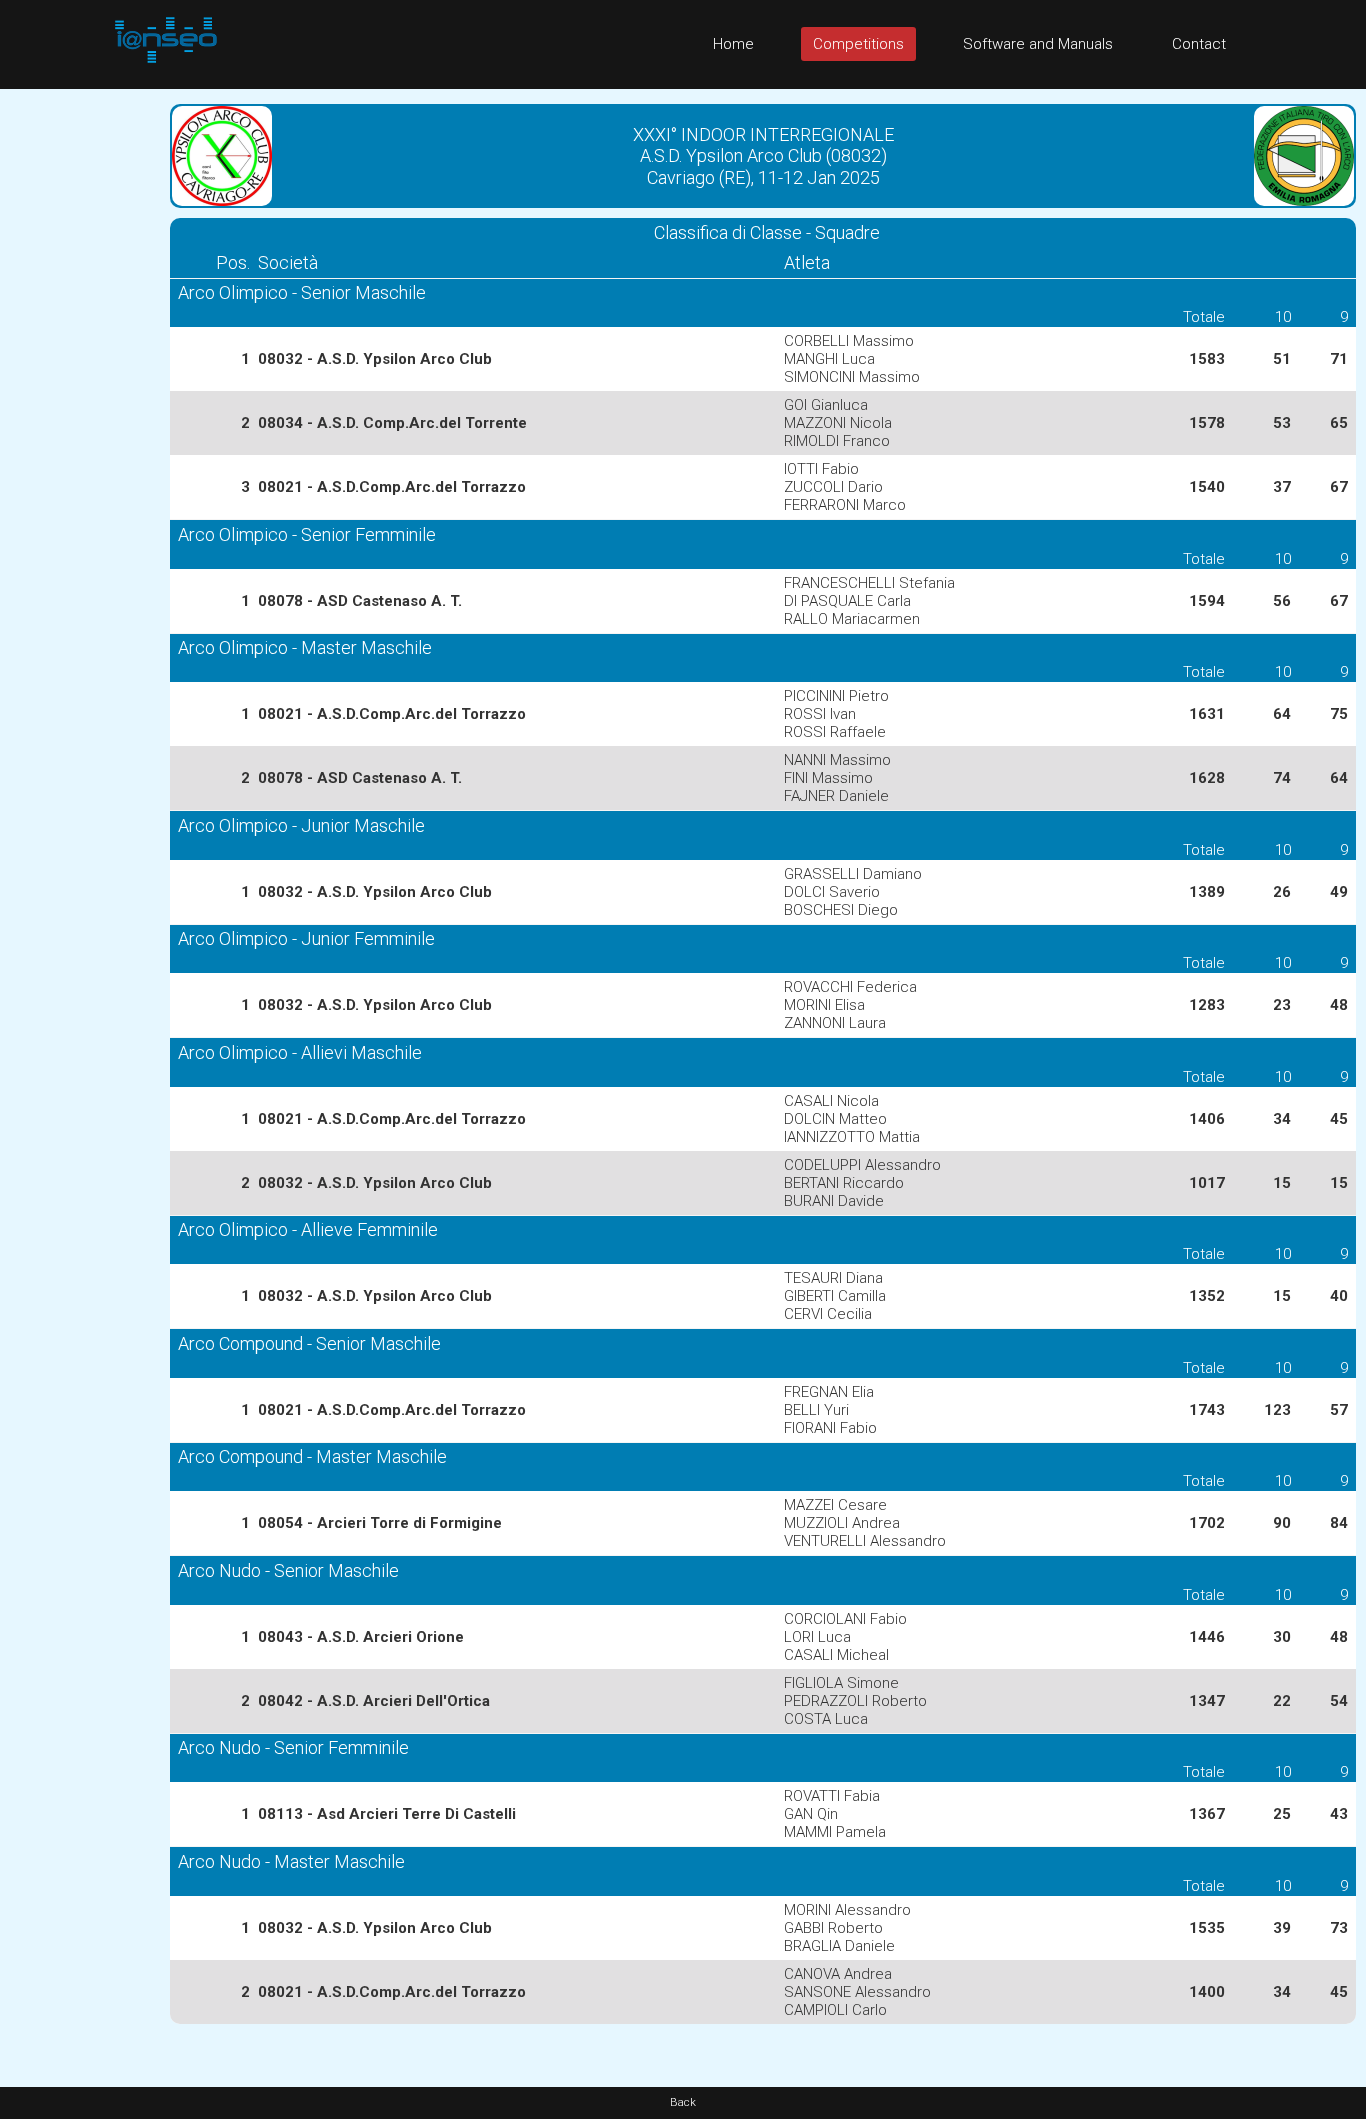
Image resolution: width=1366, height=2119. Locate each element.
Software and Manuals (1038, 44)
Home (733, 44)
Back (683, 2102)
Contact (1199, 44)
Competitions (858, 44)
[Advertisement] (80, 389)
